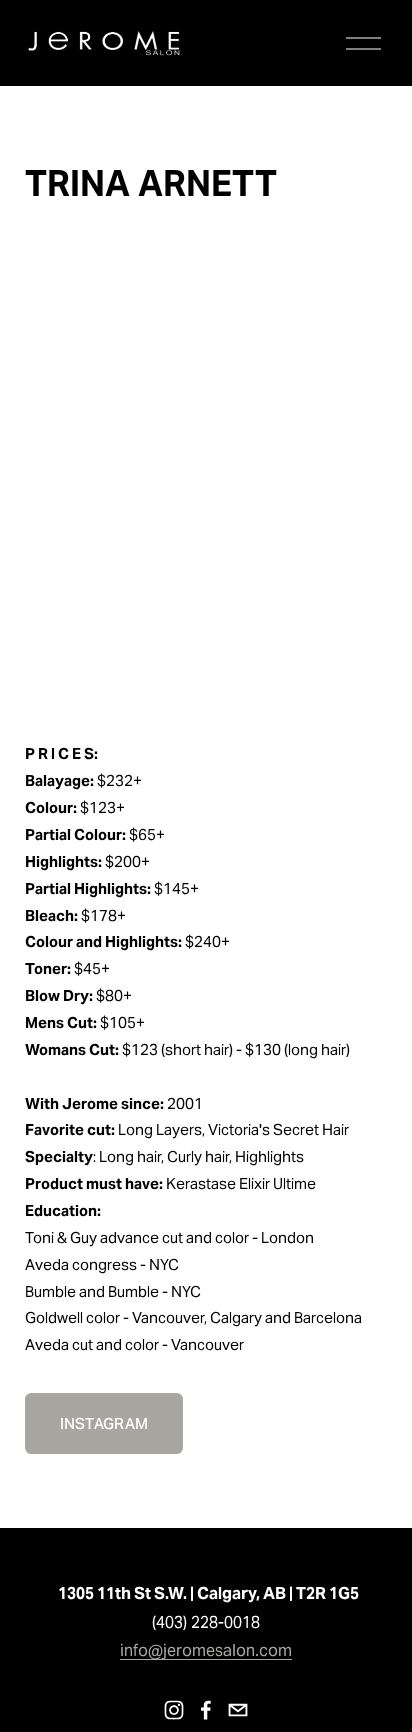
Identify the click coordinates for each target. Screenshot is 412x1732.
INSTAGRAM (104, 1423)
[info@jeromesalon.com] (238, 1710)
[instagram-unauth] (174, 1710)
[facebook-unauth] (206, 1710)
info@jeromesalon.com (206, 1650)
